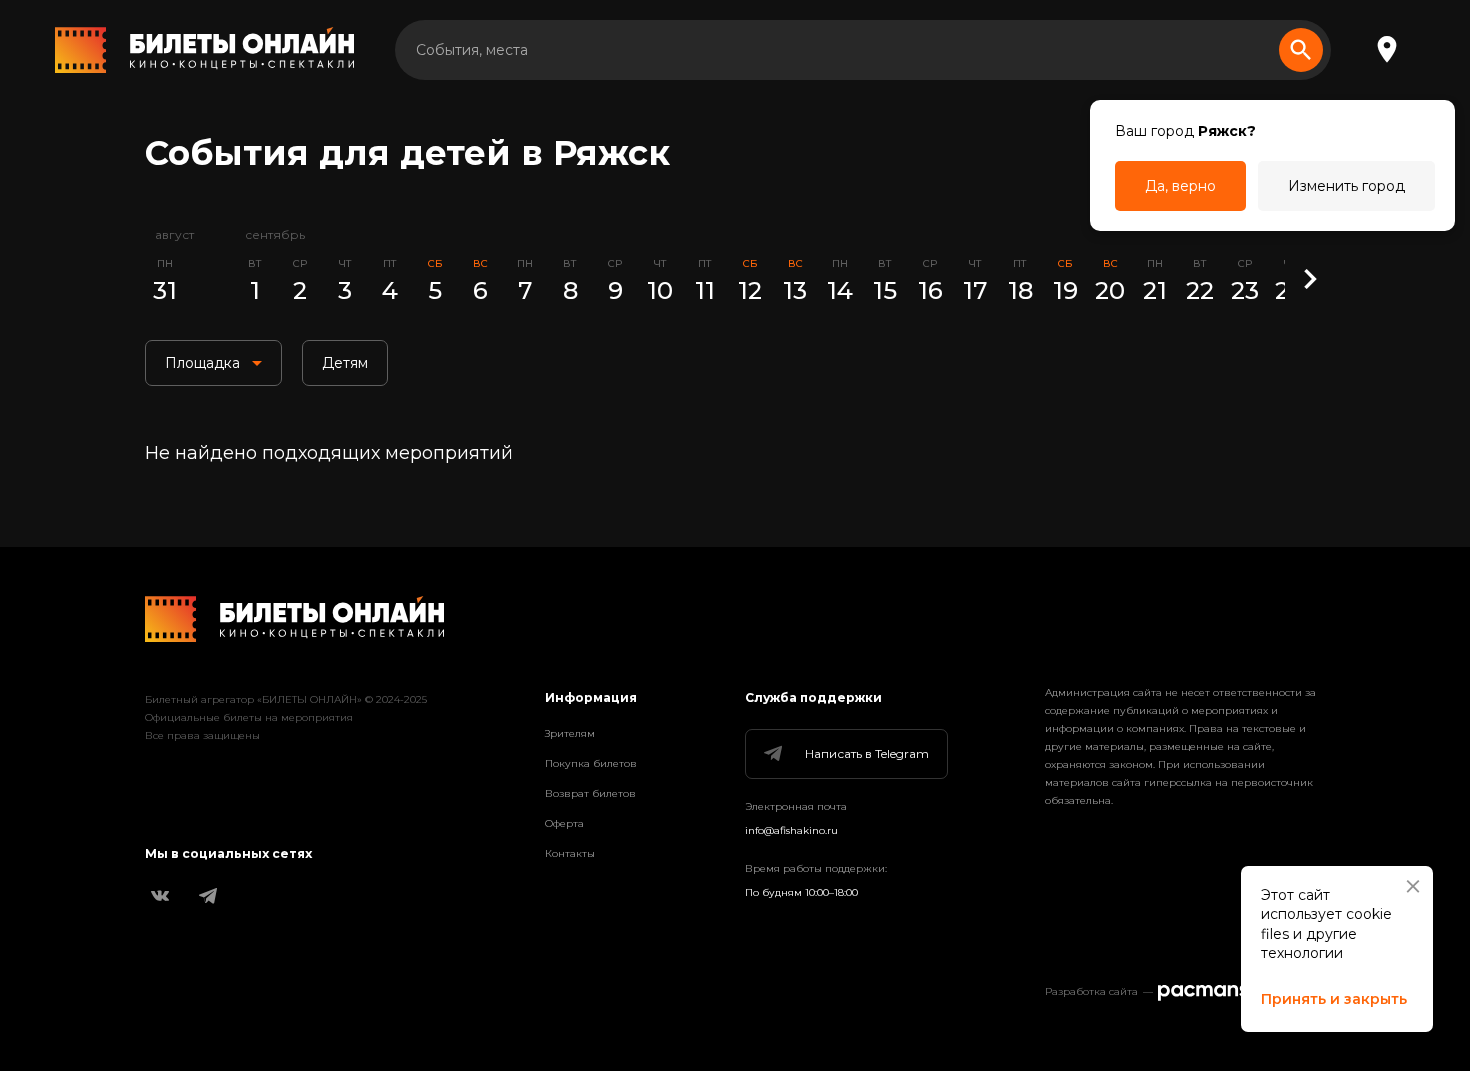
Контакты (570, 853)
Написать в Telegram (867, 753)
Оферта (564, 823)
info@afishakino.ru (791, 830)
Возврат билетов (590, 793)
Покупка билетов (591, 763)
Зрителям (570, 733)
